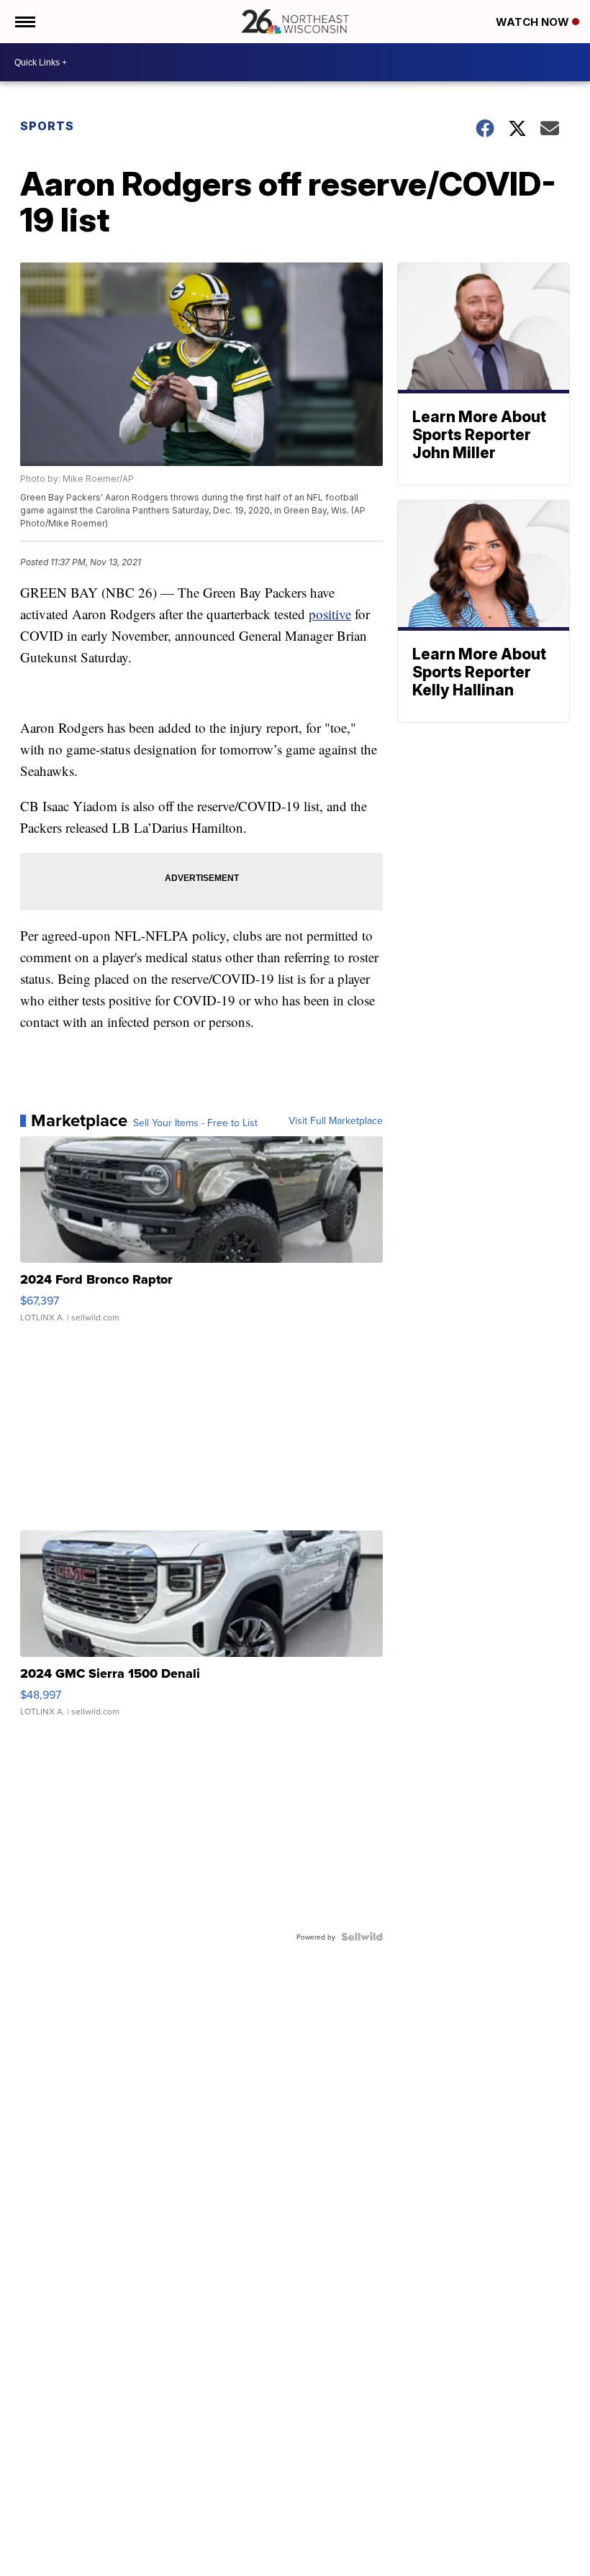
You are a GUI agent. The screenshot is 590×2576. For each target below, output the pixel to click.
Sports (47, 126)
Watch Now (534, 22)
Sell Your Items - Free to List (195, 1123)
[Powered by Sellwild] (362, 1937)
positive (330, 614)
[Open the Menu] (24, 22)
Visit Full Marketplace (336, 1120)
